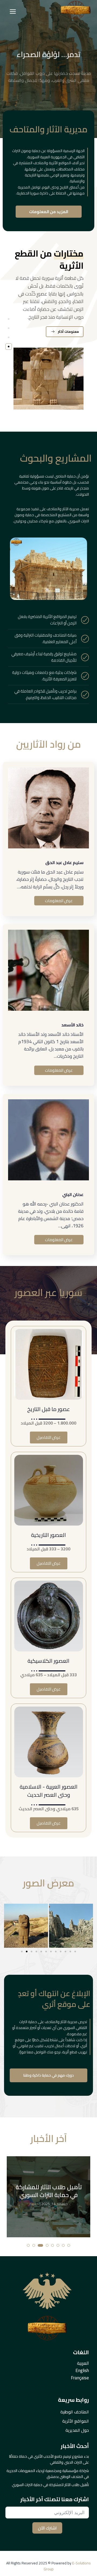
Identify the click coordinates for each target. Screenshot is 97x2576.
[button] (22, 1952)
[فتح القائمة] (13, 11)
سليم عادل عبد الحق (64, 862)
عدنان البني (73, 1194)
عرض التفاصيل (49, 1437)
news (34, 2204)
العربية (83, 2363)
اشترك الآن (47, 2528)
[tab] (9, 319)
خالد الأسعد (72, 1025)
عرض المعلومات (59, 901)
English (82, 2370)
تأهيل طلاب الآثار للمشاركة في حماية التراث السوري (49, 2191)
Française (80, 2378)
